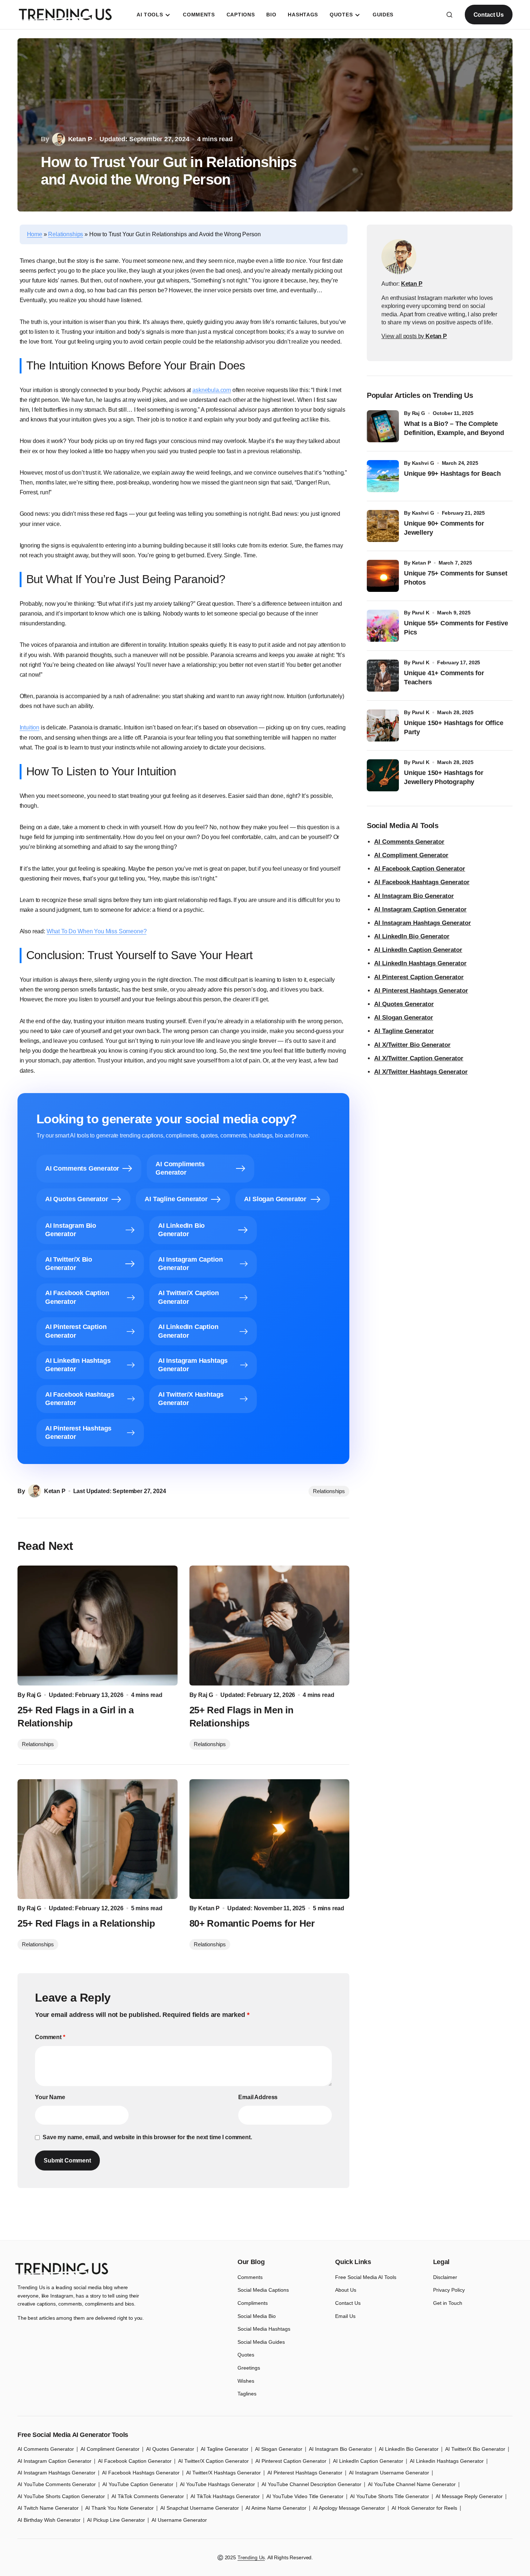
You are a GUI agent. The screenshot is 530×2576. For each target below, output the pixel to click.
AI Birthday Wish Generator (49, 2520)
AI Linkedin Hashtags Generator (447, 2461)
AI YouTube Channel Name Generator (412, 2484)
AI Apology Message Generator (349, 2508)
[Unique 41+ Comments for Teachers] (383, 676)
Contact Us (489, 15)
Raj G (419, 413)
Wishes (246, 2381)
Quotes (246, 2355)
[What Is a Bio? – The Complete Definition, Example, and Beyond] (383, 426)
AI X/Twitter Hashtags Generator (421, 1072)
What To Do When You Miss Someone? (97, 931)
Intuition (30, 727)
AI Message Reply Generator (469, 2496)
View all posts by (414, 336)
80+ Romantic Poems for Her (252, 1923)
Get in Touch (448, 2303)
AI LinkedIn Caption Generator (418, 950)
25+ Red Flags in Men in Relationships (242, 1717)
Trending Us (251, 2557)
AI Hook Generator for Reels (424, 2508)
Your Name (50, 2097)
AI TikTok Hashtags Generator (225, 2496)
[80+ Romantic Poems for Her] (270, 1839)
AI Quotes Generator (404, 1004)
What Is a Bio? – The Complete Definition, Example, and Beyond (454, 428)
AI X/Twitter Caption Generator (419, 1058)
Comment (50, 2037)
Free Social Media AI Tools (366, 2277)
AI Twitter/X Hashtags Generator (223, 2473)
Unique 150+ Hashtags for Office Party (454, 727)
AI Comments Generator (409, 842)
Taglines (247, 2394)
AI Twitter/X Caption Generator (213, 2461)
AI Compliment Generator (411, 855)
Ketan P (421, 563)
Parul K (421, 613)
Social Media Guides (261, 2342)
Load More (265, 2223)
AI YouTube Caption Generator (138, 2484)
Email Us (345, 2316)
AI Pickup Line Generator (116, 2520)
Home (35, 234)
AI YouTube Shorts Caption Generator (61, 2496)
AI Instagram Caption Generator (420, 909)
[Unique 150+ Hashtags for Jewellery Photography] (383, 775)
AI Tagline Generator (404, 1031)
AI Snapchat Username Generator (200, 2508)
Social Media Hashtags (264, 2329)
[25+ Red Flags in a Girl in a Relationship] (98, 1626)
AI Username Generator (179, 2520)
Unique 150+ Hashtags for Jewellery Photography (444, 777)
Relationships (66, 234)
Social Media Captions (263, 2290)
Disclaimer (445, 2277)
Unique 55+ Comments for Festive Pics (456, 628)
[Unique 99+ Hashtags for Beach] (383, 476)
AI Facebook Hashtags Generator (422, 882)
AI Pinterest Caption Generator (419, 977)
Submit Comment (67, 2160)
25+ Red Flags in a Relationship (86, 1923)
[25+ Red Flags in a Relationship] (98, 1839)
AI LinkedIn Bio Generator (412, 936)
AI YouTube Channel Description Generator (311, 2484)
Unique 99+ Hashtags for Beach (452, 474)
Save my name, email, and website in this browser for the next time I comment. (147, 2137)
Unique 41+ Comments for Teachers (444, 678)
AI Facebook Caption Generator (420, 869)
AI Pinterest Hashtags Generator (421, 991)
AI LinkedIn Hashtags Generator (420, 963)
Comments (250, 2277)
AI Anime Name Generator (276, 2508)
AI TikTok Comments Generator (148, 2496)
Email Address (258, 2097)
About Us (346, 2290)
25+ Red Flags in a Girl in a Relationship (76, 1717)
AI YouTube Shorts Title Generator (390, 2496)
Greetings (249, 2368)
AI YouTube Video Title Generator (305, 2496)
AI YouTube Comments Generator (57, 2484)
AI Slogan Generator (404, 1018)
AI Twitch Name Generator (48, 2508)
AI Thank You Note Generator (119, 2508)
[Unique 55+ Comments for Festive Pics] (383, 626)
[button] (449, 15)
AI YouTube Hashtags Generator (217, 2484)
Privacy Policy (449, 2290)
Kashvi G (423, 463)
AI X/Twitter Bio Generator (412, 1045)
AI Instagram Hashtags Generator (423, 923)
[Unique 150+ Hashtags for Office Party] (383, 725)
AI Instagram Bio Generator (414, 896)
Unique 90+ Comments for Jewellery (444, 528)
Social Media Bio (257, 2316)
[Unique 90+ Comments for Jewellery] (383, 526)
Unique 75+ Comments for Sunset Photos (456, 578)
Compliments (253, 2303)
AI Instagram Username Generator (389, 2473)
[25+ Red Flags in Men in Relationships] (270, 1626)
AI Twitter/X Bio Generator (475, 2449)
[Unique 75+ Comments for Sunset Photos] (383, 576)
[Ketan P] (399, 257)
